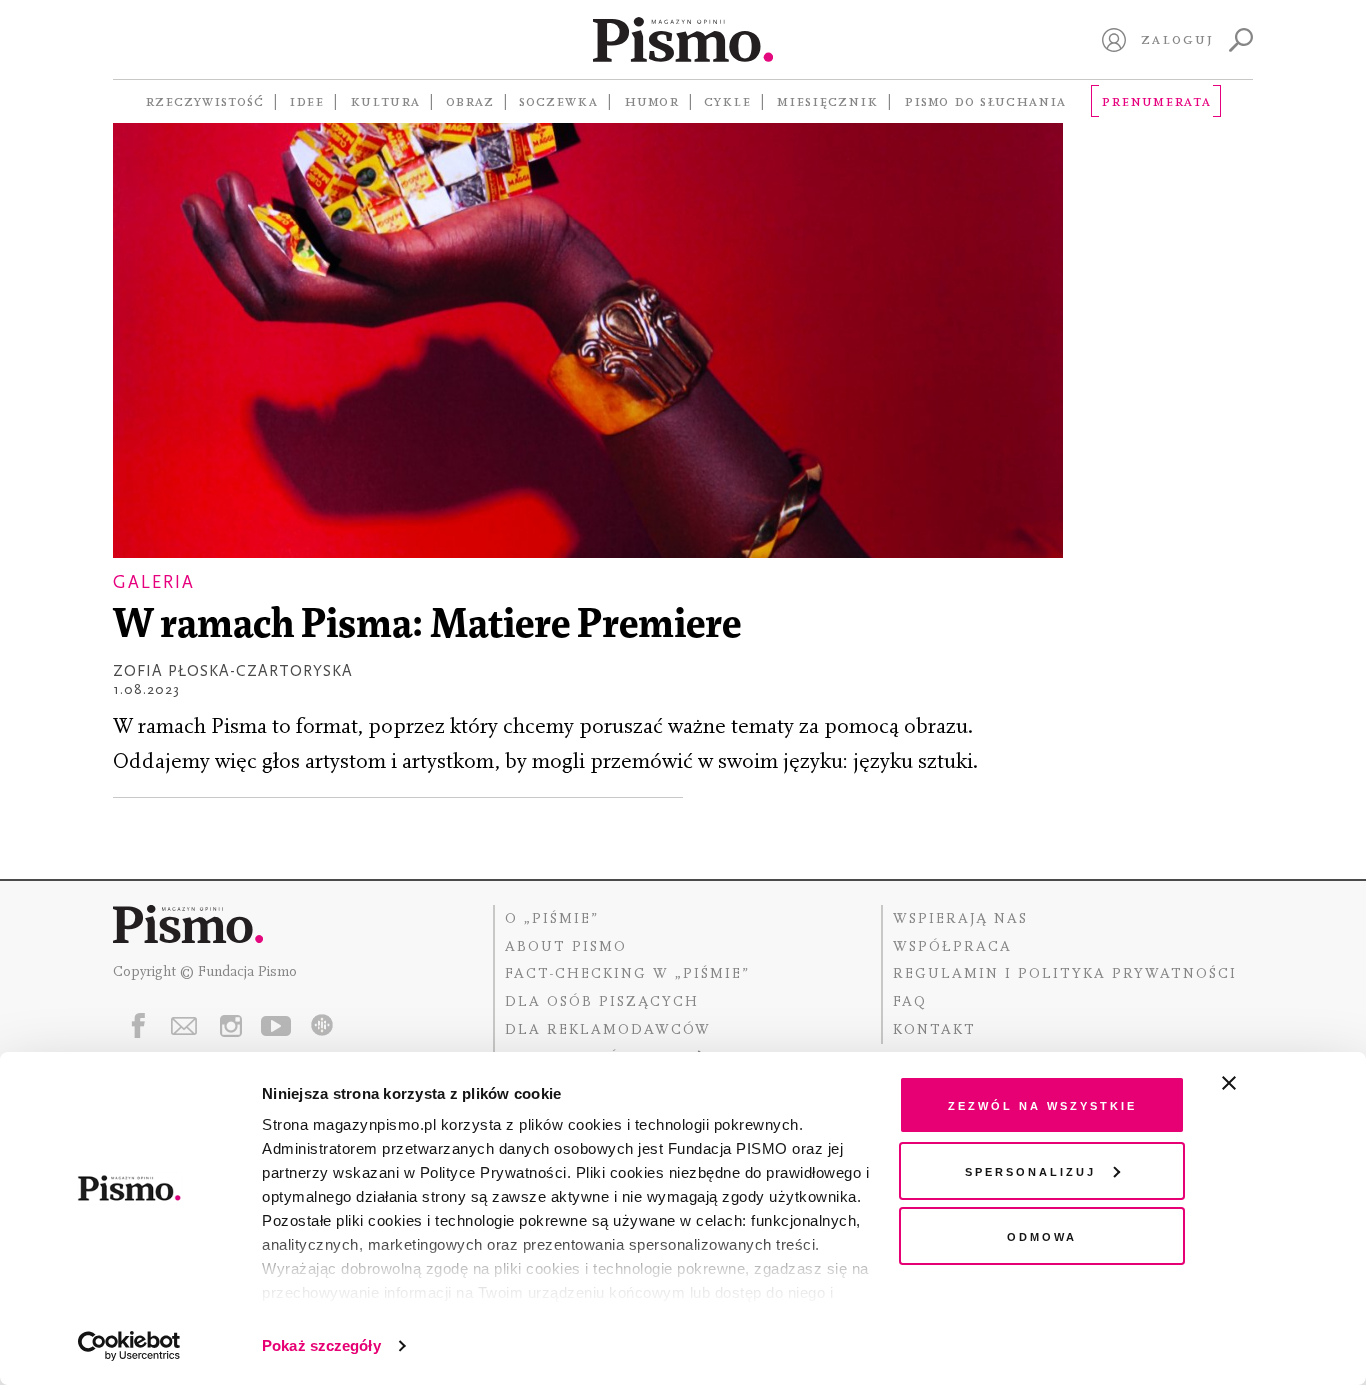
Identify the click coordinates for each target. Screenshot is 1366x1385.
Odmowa (1042, 1235)
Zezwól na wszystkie (1042, 1104)
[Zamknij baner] (1282, 1083)
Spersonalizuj (1030, 1170)
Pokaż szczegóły (321, 1345)
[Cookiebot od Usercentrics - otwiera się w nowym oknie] (129, 1346)
